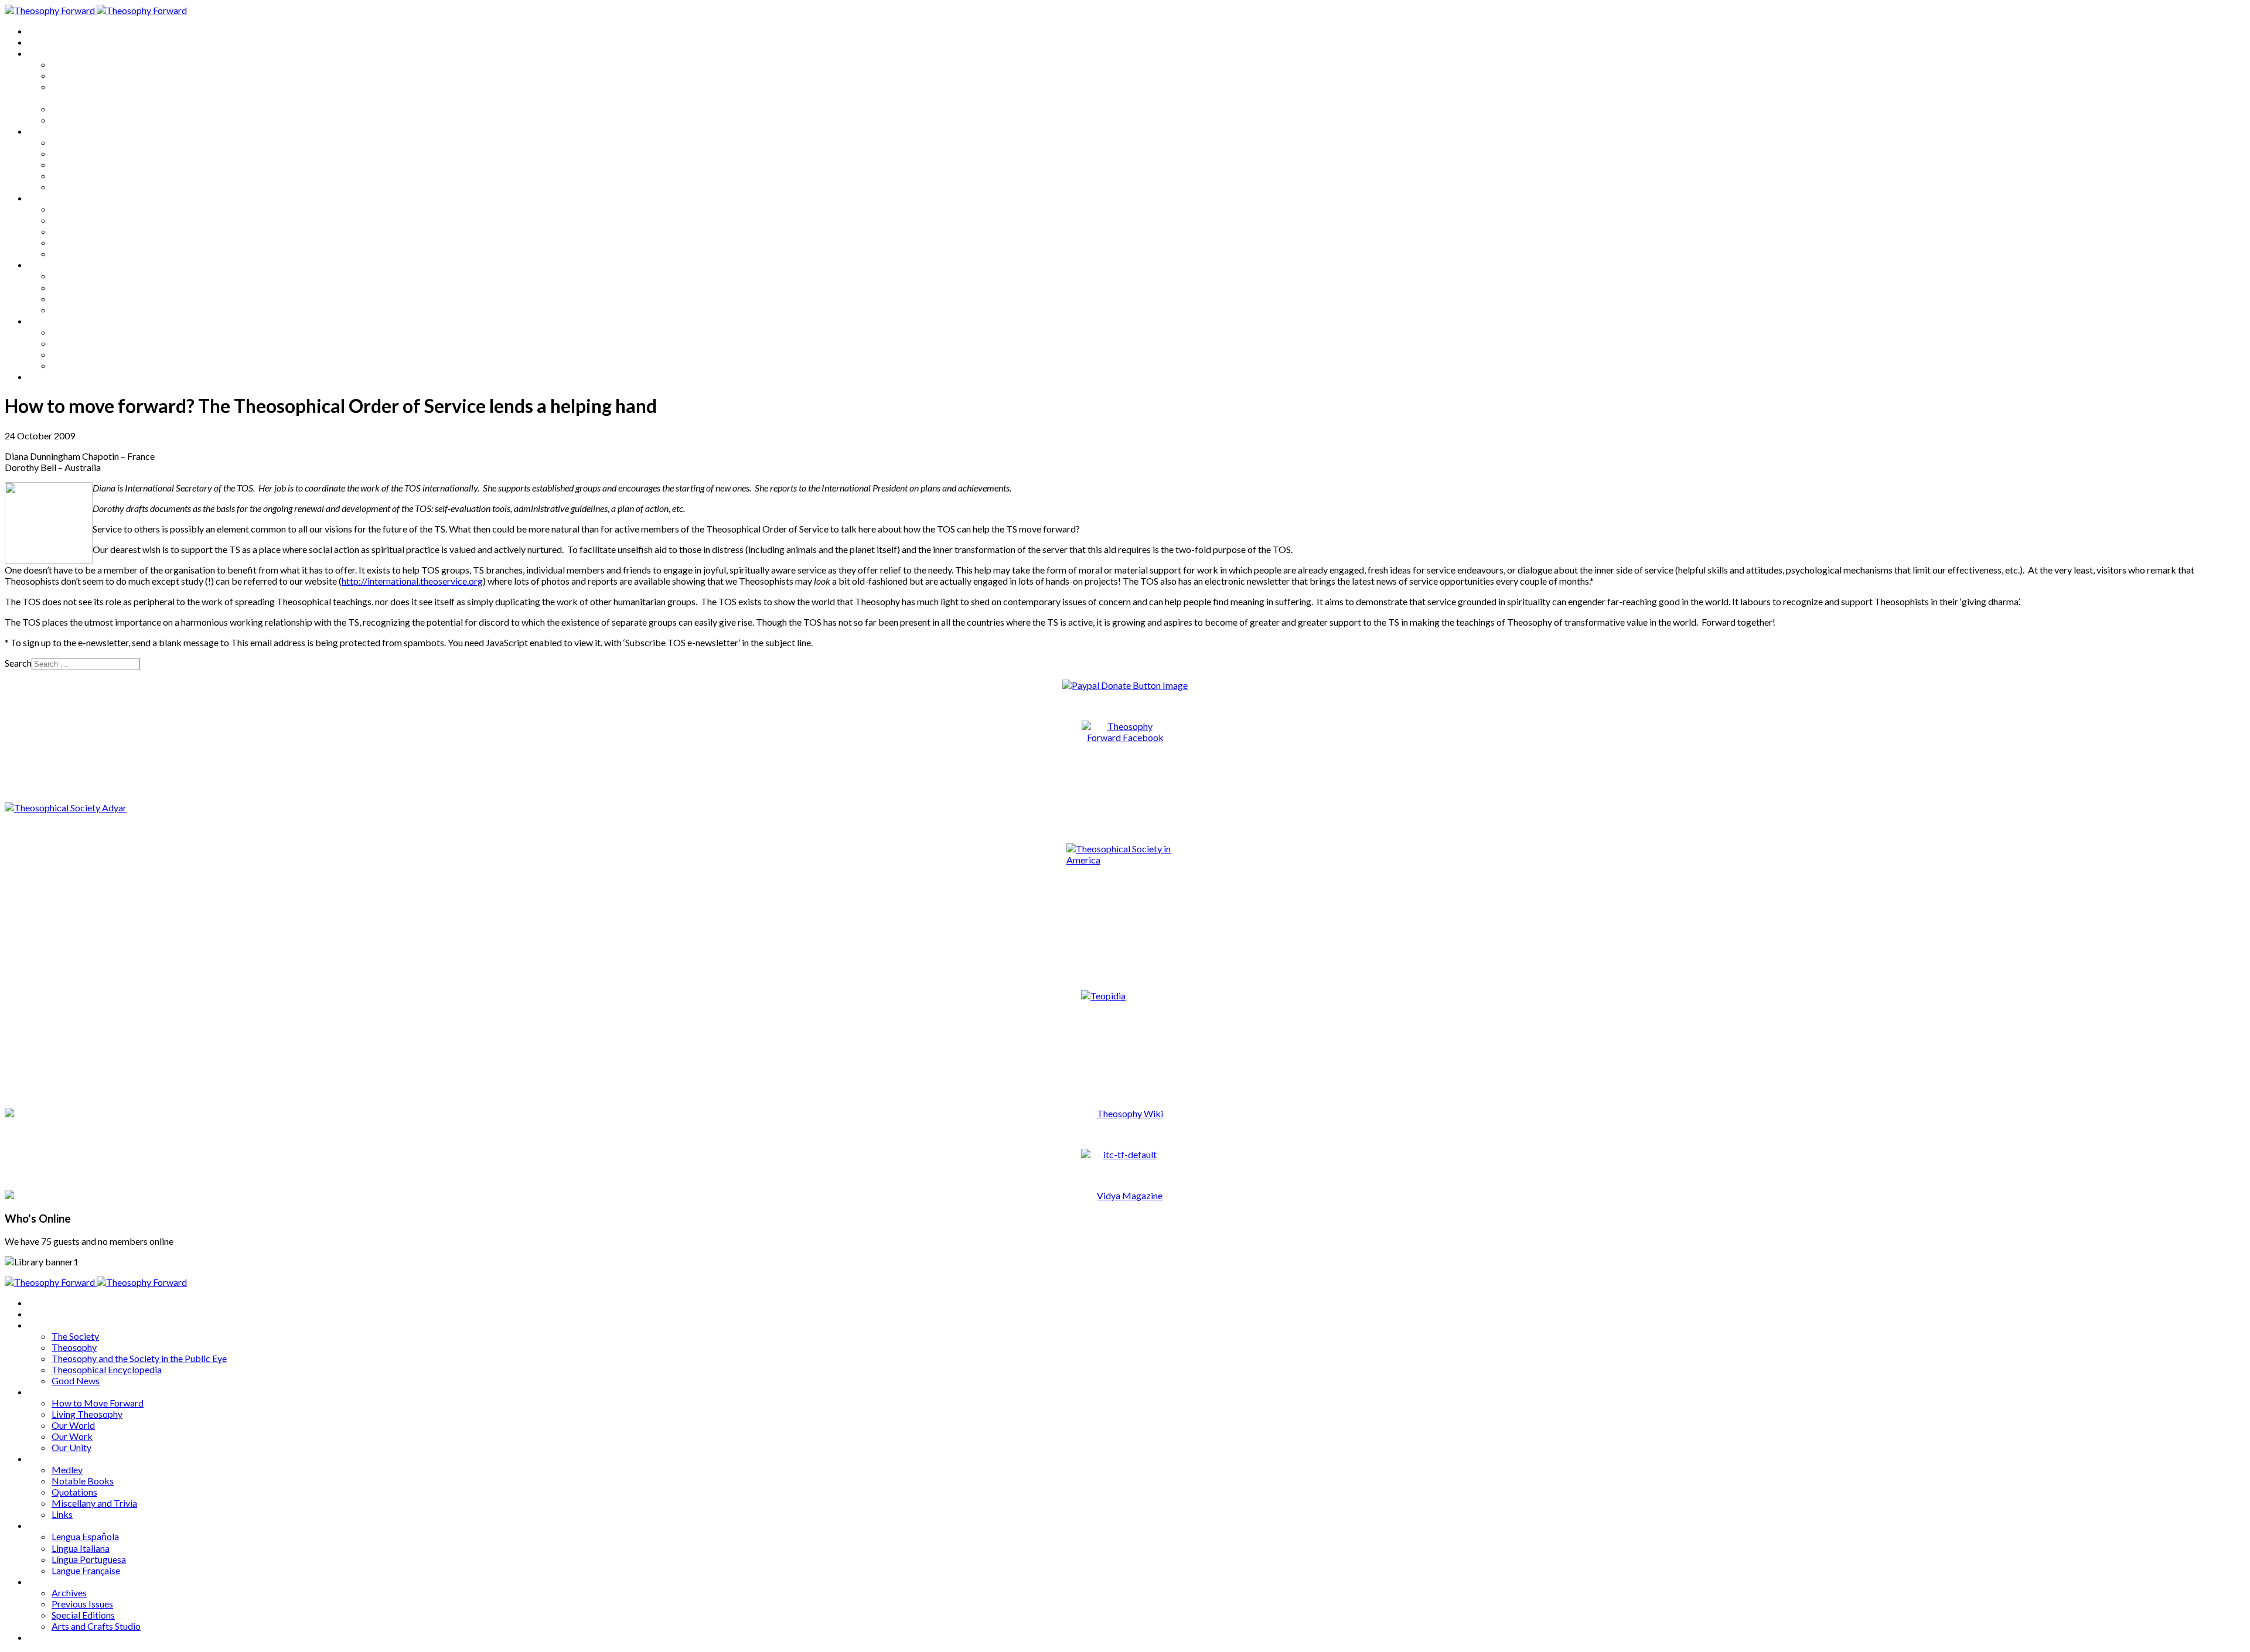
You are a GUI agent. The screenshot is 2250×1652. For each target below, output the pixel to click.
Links (62, 253)
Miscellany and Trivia (94, 242)
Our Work (72, 175)
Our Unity (71, 187)
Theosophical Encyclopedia (107, 109)
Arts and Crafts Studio (96, 365)
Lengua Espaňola (85, 276)
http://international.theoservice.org (412, 581)
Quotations (74, 231)
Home (41, 31)
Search (18, 663)
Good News (76, 120)
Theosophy (74, 75)
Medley (67, 209)
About (41, 42)
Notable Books (83, 220)
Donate (43, 376)
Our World (73, 164)
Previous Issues (82, 343)
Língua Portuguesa (89, 298)
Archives (46, 321)
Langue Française (86, 310)
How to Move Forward (98, 142)
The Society (75, 64)
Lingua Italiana (81, 287)
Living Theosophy (87, 153)
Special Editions (83, 354)
